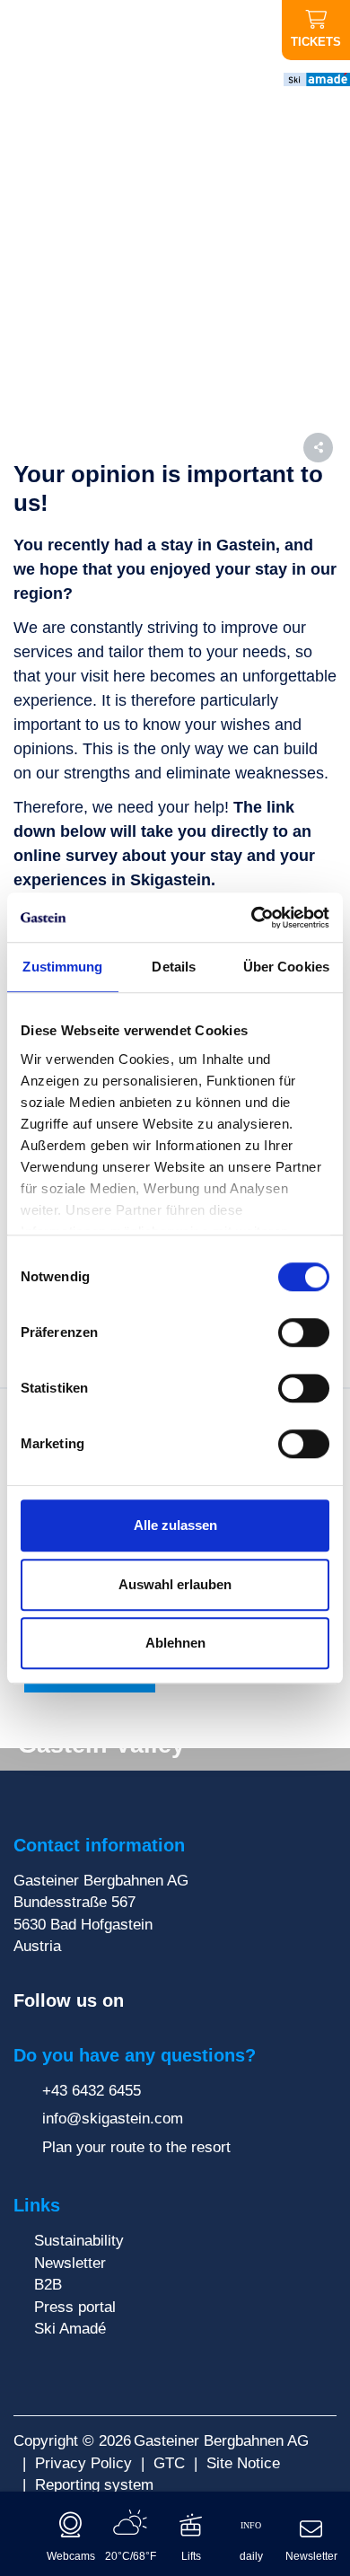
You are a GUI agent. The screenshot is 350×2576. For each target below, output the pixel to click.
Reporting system (94, 2484)
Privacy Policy (83, 2463)
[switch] (304, 1332)
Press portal (75, 2307)
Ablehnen (175, 1643)
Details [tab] (174, 967)
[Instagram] (168, 2001)
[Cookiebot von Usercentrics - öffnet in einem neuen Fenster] (252, 918)
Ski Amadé (70, 2328)
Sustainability (79, 2240)
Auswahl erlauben (175, 1584)
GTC (169, 2463)
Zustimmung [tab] (62, 967)
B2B (48, 2284)
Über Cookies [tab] (286, 967)
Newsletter (70, 2263)
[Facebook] (142, 2001)
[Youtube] (195, 2001)
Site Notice (243, 2463)
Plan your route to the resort (134, 2147)
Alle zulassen (175, 1525)
